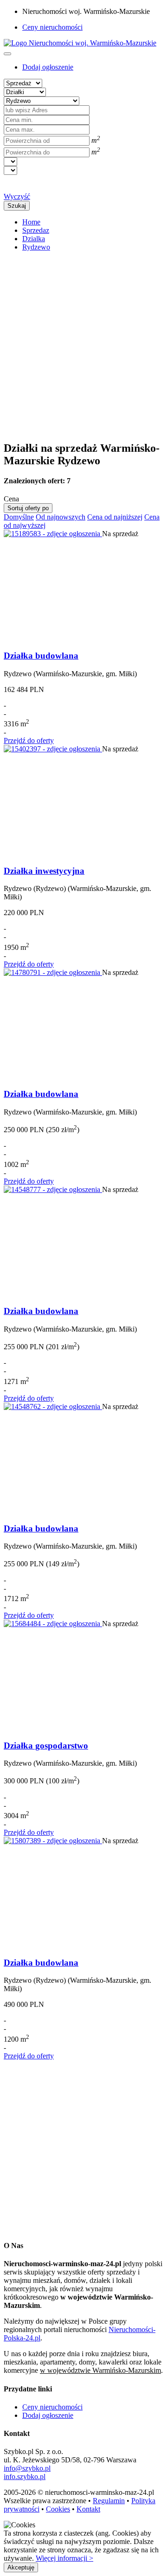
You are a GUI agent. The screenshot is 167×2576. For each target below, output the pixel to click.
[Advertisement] (83, 342)
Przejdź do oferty (29, 740)
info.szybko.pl (25, 2477)
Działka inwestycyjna (44, 871)
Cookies (58, 2509)
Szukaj (17, 206)
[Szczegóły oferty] (53, 534)
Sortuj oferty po (28, 508)
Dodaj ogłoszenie (48, 2415)
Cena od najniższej (115, 517)
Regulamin (109, 2501)
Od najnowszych (61, 517)
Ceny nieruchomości (52, 27)
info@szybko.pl (27, 2468)
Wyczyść (17, 196)
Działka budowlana (41, 656)
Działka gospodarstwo (46, 1746)
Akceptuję (21, 2567)
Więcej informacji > (64, 2558)
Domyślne (19, 517)
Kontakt (88, 2509)
